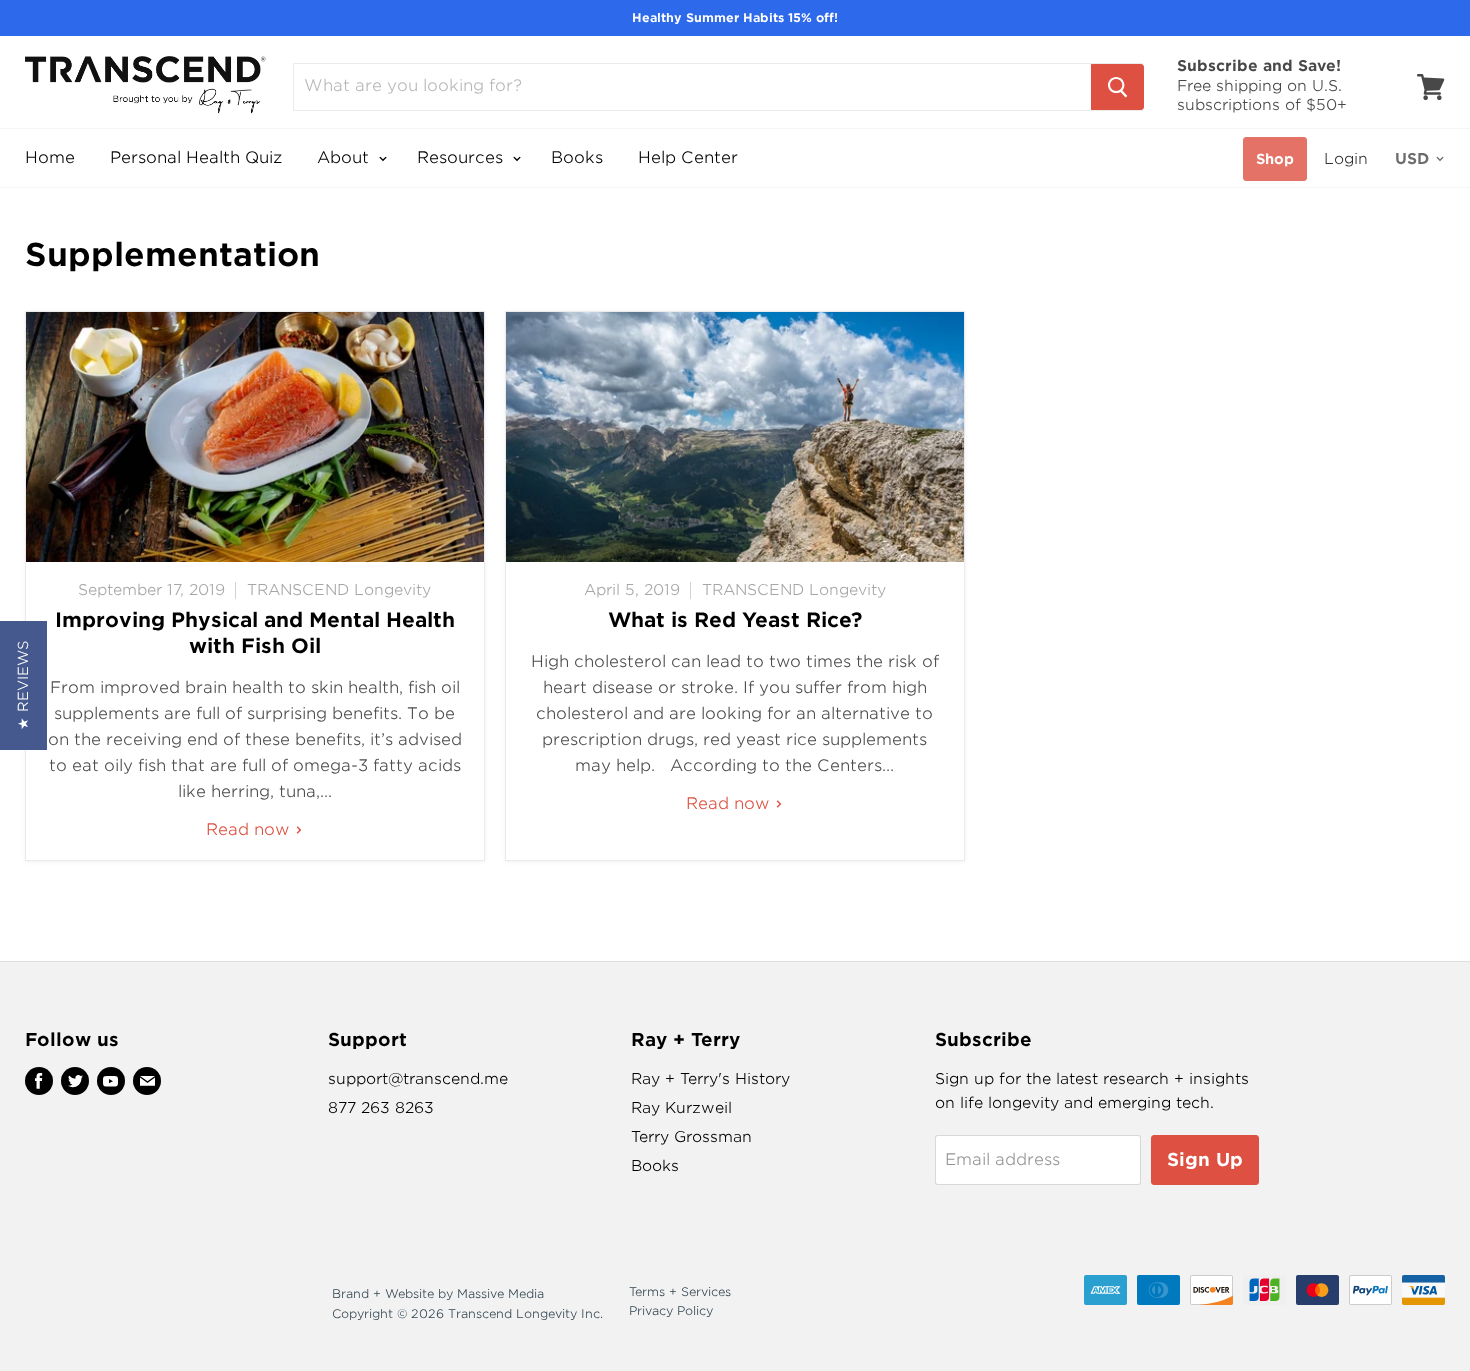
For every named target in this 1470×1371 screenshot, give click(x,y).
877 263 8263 (381, 1108)
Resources (462, 157)
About (345, 157)
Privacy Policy (671, 1310)
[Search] (1117, 87)
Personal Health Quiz (196, 157)
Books (577, 157)
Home (50, 157)
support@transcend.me (418, 1079)
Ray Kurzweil (681, 1108)
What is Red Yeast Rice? (735, 620)
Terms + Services (680, 1291)
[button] (23, 685)
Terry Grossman (691, 1137)
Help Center (688, 157)
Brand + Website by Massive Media (438, 1293)
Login (1346, 159)
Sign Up (1205, 1159)
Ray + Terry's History (710, 1079)
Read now (250, 829)
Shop (1275, 159)
